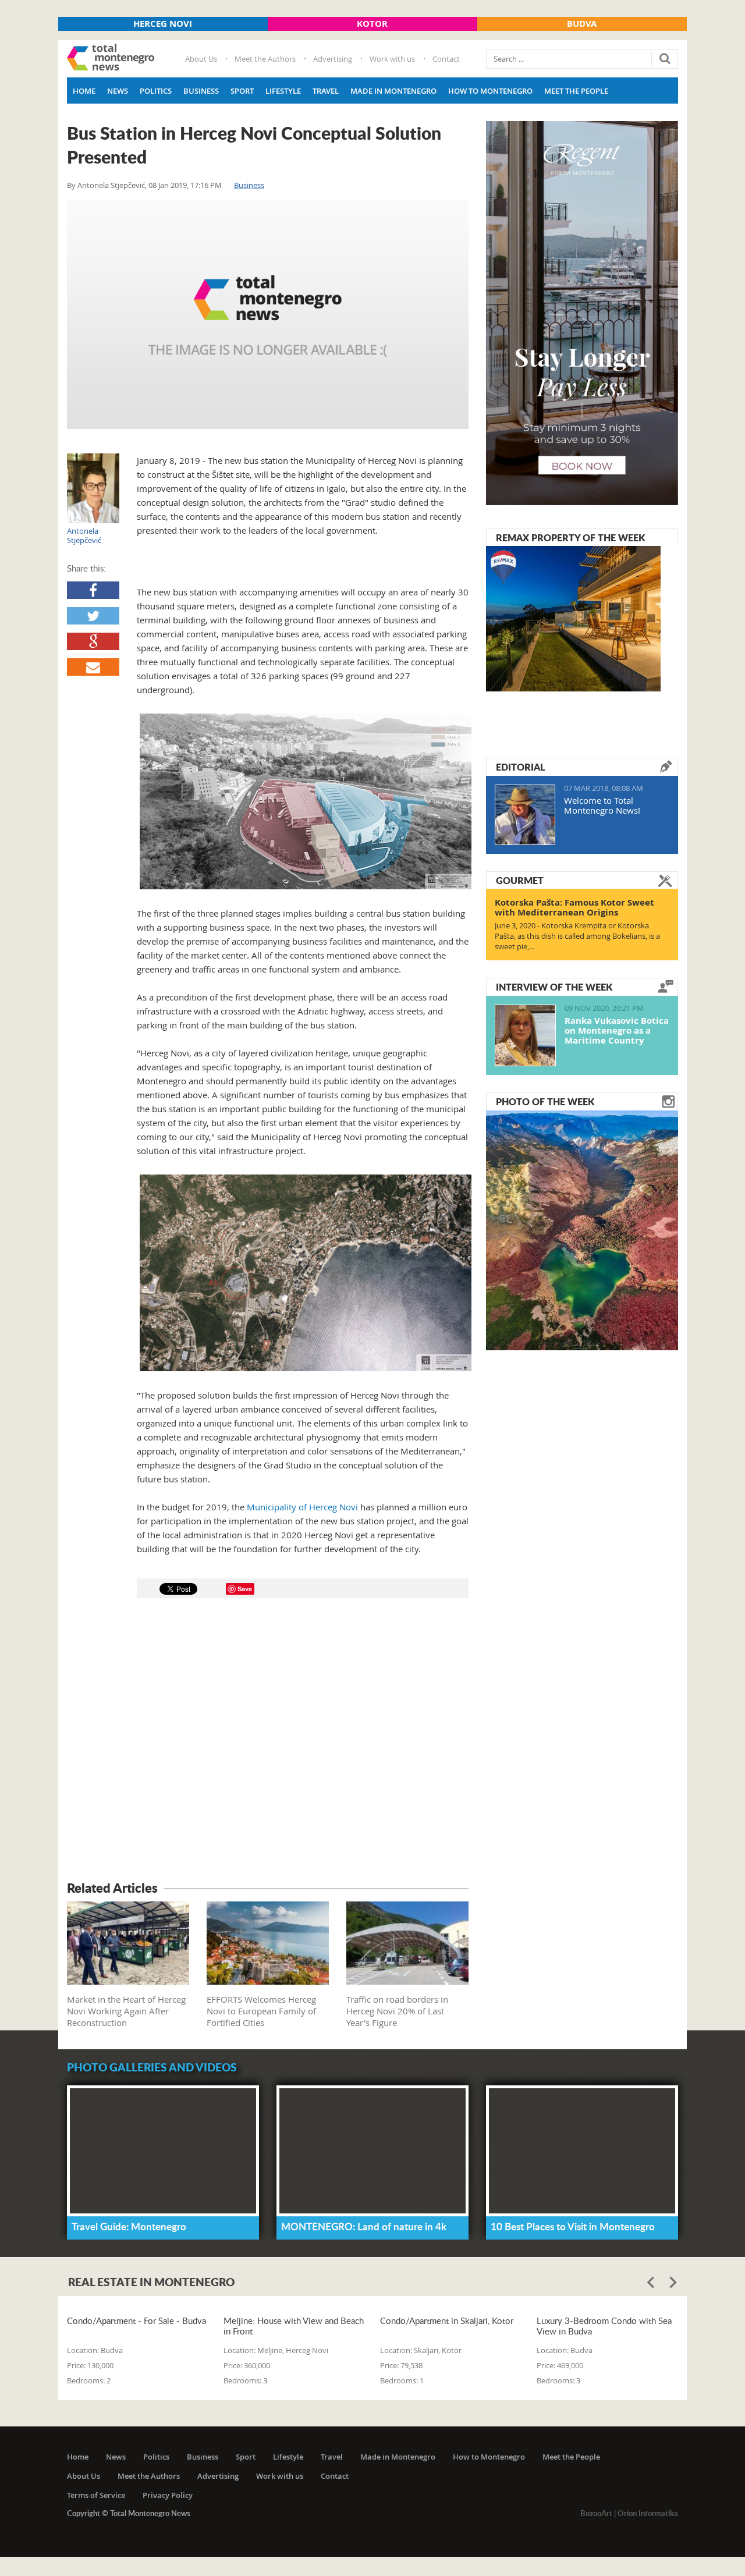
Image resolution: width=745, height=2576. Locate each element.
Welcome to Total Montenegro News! (602, 805)
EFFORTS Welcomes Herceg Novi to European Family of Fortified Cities (261, 2011)
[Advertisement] (268, 1741)
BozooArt (596, 2513)
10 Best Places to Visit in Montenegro (573, 2226)
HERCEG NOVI (163, 24)
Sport (242, 91)
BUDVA (582, 24)
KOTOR (372, 24)
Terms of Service (96, 2495)
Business (201, 91)
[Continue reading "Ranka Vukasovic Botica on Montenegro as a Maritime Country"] (525, 1035)
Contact (446, 59)
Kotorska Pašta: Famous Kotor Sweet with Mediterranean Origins (574, 907)
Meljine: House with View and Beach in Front (294, 2326)
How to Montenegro (490, 91)
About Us (201, 59)
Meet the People (576, 91)
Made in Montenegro (393, 91)
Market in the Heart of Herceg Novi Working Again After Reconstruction (126, 2011)
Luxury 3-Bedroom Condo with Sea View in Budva (604, 2326)
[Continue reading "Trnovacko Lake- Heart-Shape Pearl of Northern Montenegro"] (582, 1229)
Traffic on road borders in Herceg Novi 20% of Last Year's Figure (397, 2011)
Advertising (333, 59)
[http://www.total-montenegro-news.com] (111, 59)
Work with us (392, 59)
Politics (156, 91)
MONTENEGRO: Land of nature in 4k (364, 2226)
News (118, 91)
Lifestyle (283, 91)
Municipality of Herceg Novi (302, 1507)
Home (84, 91)
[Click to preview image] (268, 315)
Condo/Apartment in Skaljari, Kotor (447, 2321)
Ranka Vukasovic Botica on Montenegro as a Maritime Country (617, 1030)
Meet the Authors (265, 59)
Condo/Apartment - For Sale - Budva (136, 2321)
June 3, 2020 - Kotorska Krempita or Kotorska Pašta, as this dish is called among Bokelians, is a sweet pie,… (577, 936)
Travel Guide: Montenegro (129, 2226)
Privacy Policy (168, 2495)
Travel (326, 91)
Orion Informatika (648, 2513)
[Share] (93, 590)
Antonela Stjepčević (111, 185)
